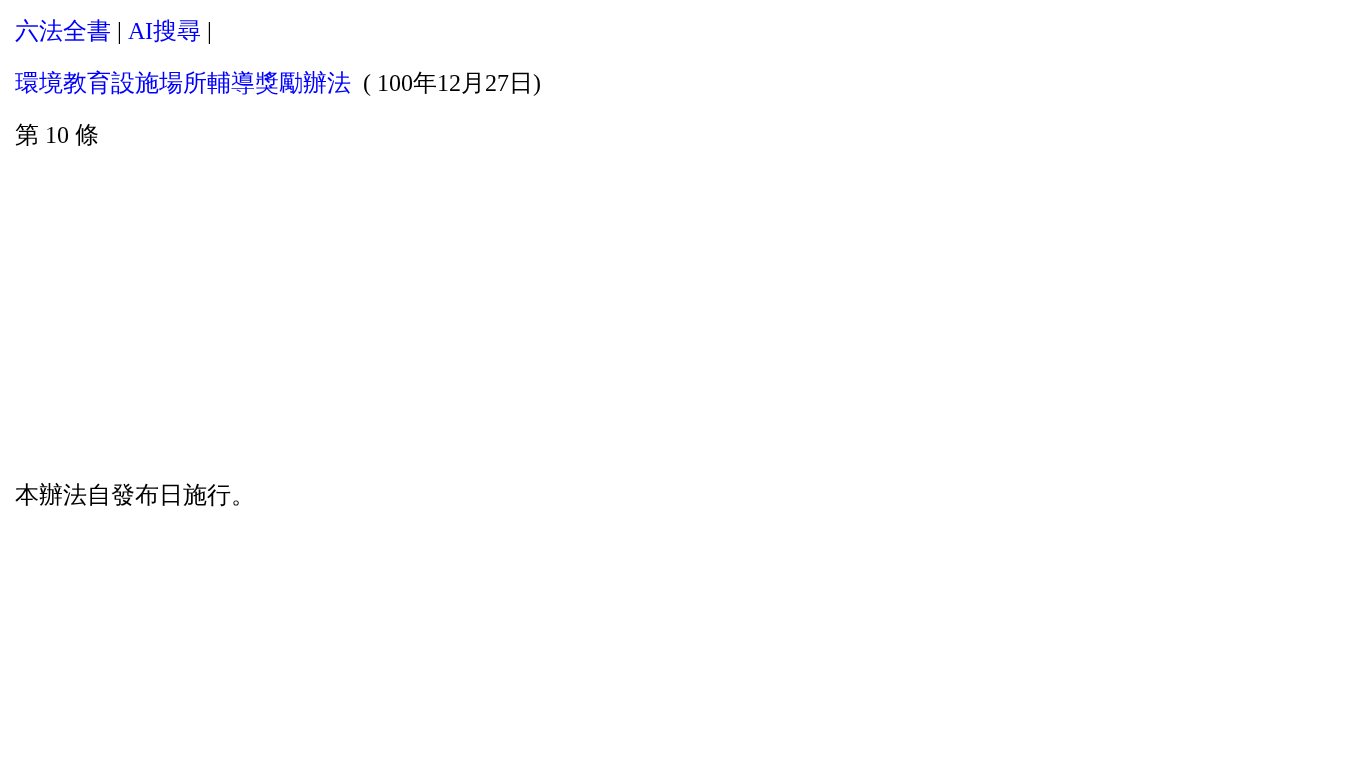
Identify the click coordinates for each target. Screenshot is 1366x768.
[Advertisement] (683, 311)
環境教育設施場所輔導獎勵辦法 (183, 83)
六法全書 (63, 31)
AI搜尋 (164, 31)
